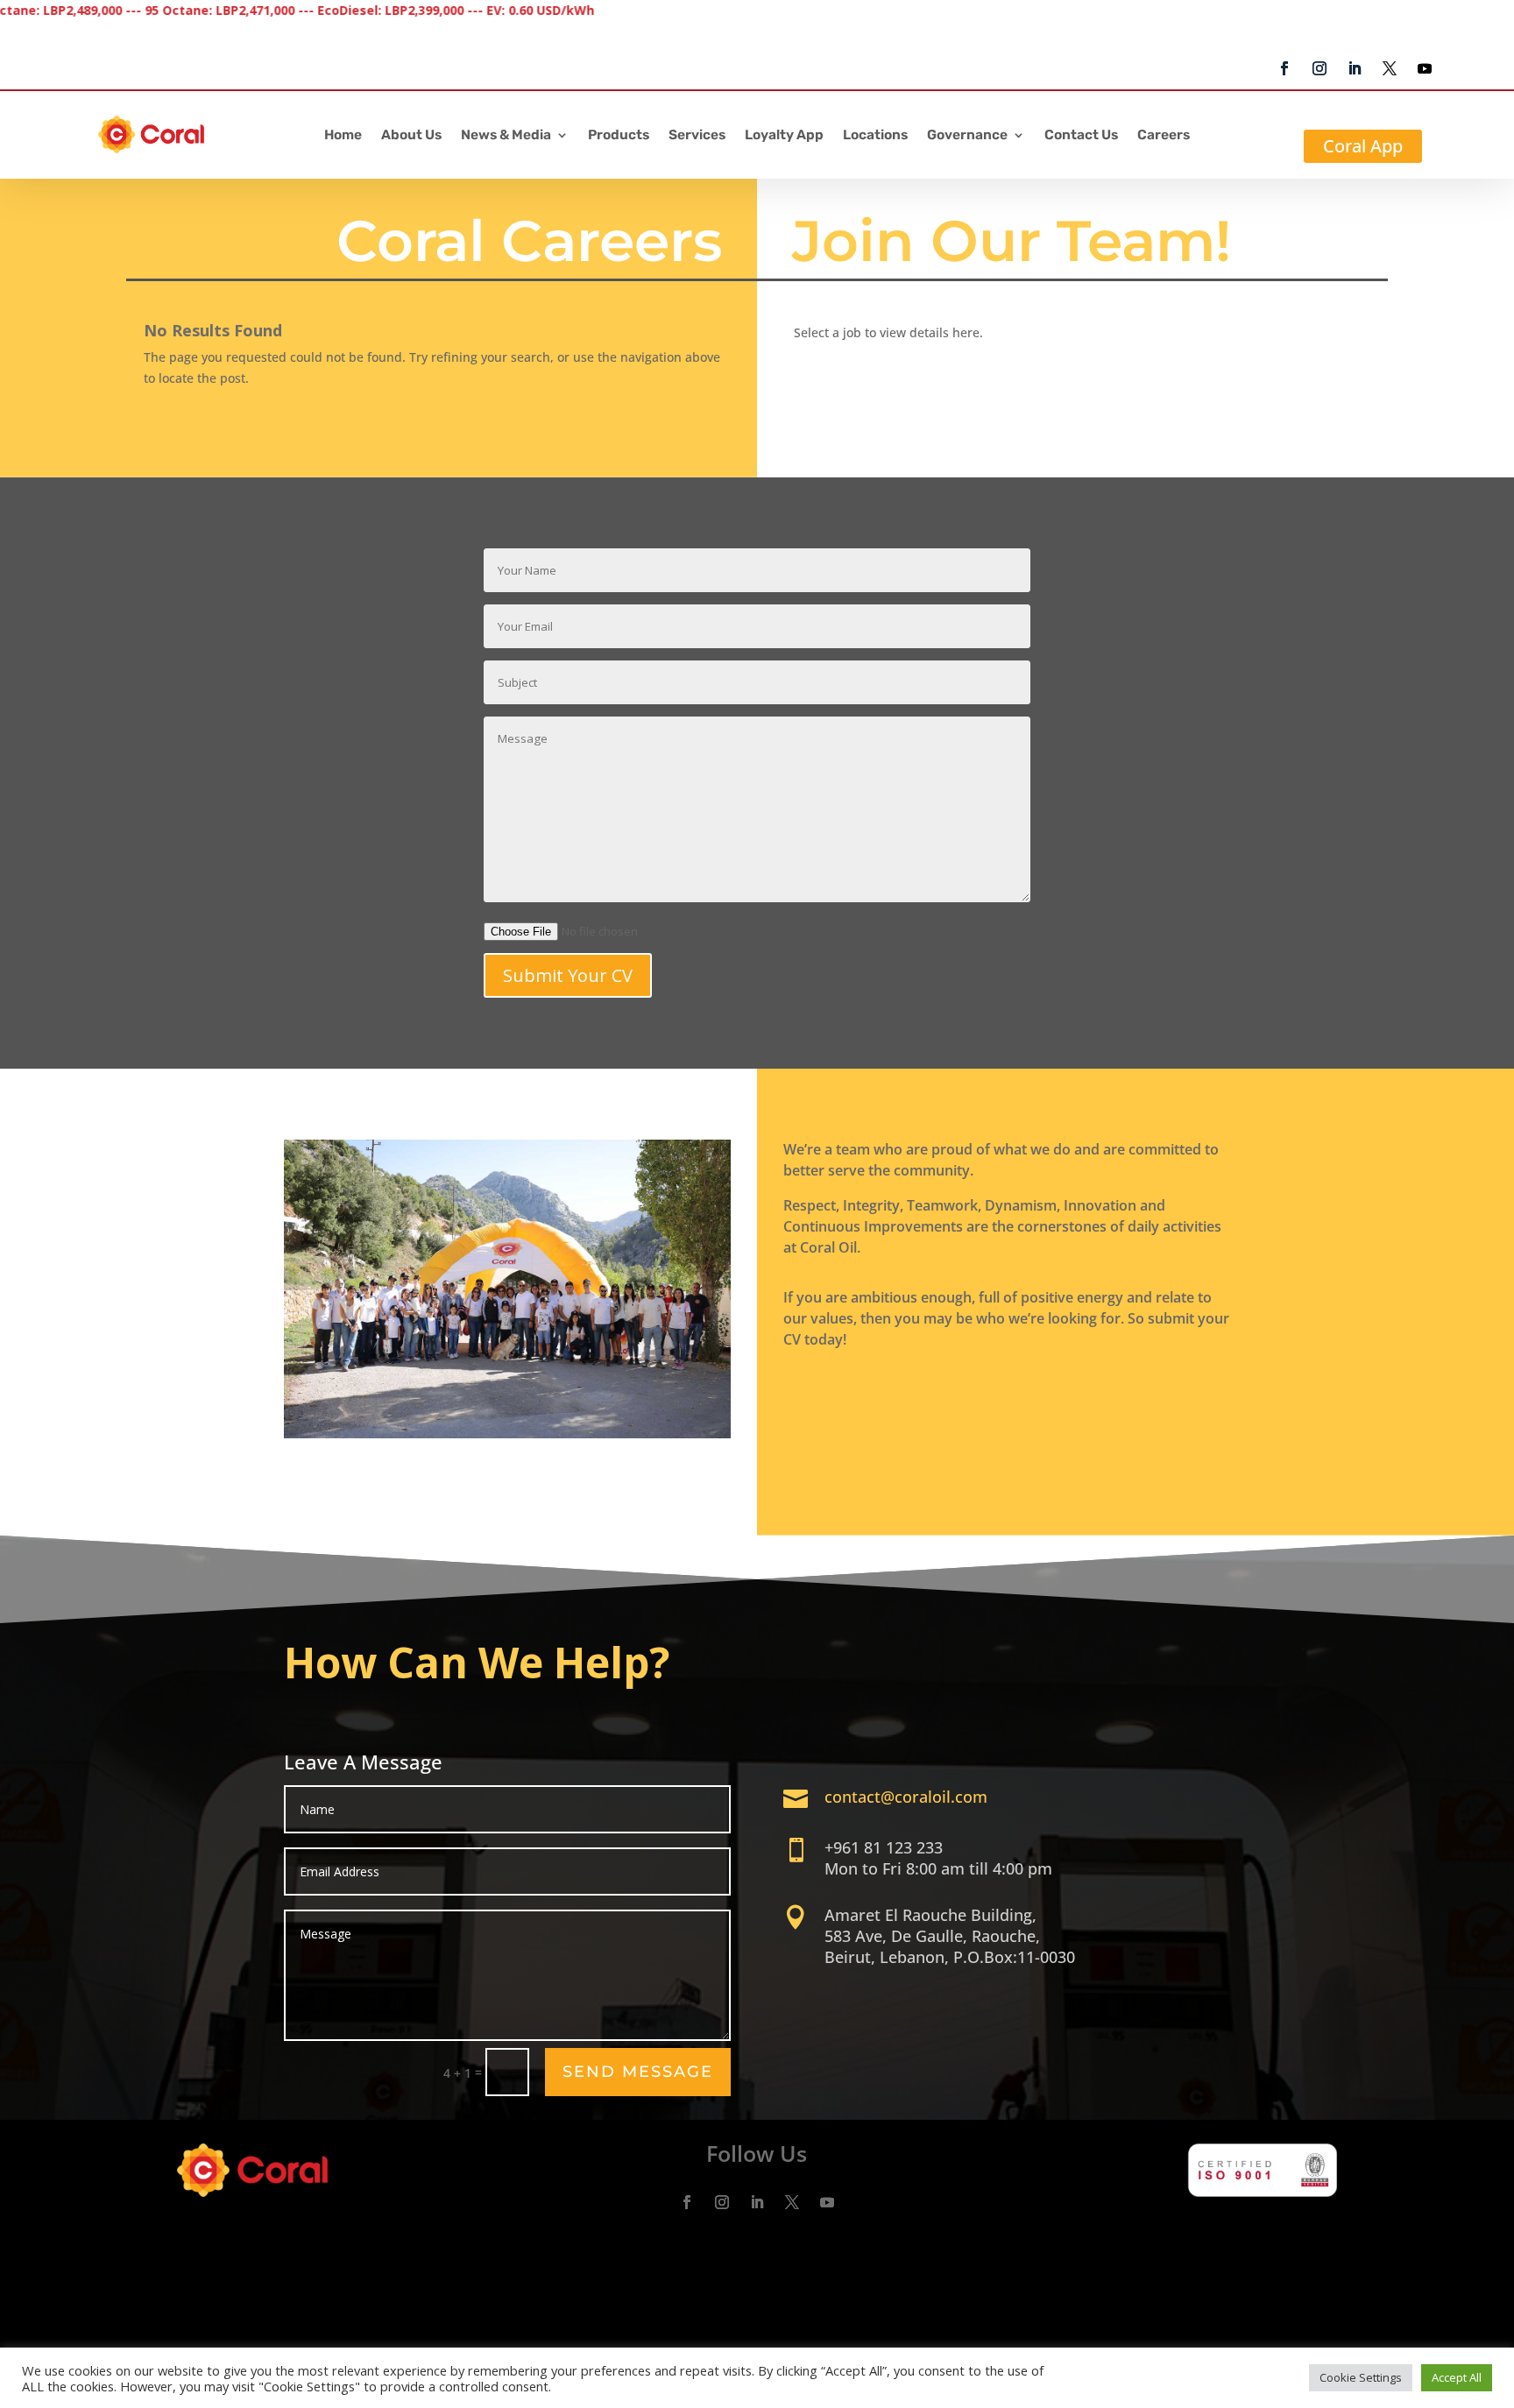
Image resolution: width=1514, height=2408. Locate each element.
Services (697, 136)
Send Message (638, 2072)
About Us (411, 136)
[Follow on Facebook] (1284, 68)
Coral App (1363, 146)
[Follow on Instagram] (1319, 68)
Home (343, 136)
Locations (875, 136)
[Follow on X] (1390, 68)
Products (619, 136)
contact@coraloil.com (906, 1797)
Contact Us (1081, 136)
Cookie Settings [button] (1361, 2377)
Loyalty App (784, 136)
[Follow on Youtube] (1425, 68)
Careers (1164, 136)
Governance (967, 136)
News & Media (506, 136)
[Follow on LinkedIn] (1355, 68)
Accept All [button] (1457, 2377)
